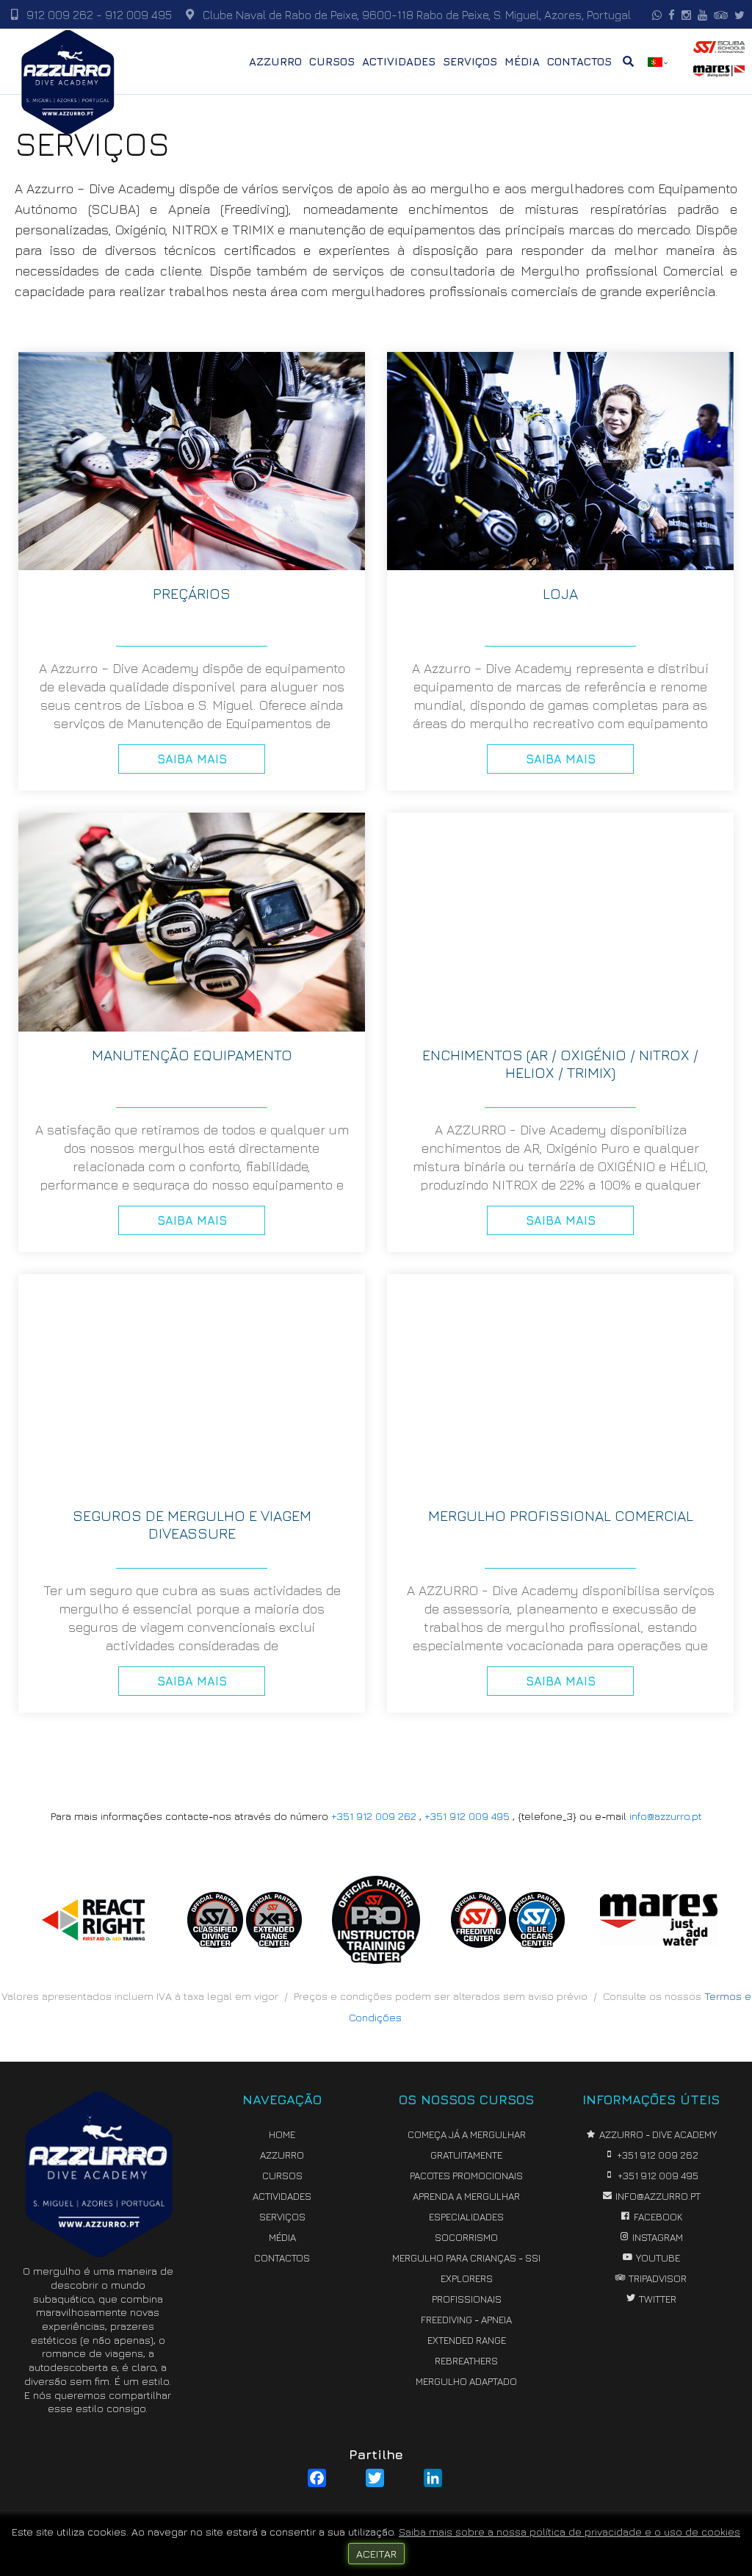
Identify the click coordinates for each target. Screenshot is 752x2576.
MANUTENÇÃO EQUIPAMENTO (192, 1055)
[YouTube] (701, 15)
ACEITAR (376, 2554)
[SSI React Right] (93, 1936)
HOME (282, 2134)
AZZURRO (275, 61)
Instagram (657, 2237)
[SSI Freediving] (479, 1943)
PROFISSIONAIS (467, 2299)
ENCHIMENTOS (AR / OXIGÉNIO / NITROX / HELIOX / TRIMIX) (560, 1064)
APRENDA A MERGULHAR (466, 2196)
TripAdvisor (657, 2278)
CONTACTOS (579, 61)
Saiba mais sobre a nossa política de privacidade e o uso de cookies (570, 2532)
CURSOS (332, 61)
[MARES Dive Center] (659, 1941)
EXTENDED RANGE (467, 2340)
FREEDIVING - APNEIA (466, 2320)
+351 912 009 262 (374, 1816)
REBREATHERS (466, 2361)
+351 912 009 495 (467, 1816)
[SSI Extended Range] (274, 1943)
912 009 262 (61, 15)
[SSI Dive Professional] (376, 1959)
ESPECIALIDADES (466, 2217)
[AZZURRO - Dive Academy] (68, 80)
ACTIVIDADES (399, 61)
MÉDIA (522, 61)
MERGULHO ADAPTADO (466, 2381)
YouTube (657, 2258)
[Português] (655, 62)
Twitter (657, 2299)
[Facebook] (670, 15)
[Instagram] (684, 15)
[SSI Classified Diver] (215, 1943)
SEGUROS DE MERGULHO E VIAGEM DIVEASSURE (192, 1524)
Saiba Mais (192, 759)
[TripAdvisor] (719, 15)
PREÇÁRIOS (192, 593)
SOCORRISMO (466, 2237)
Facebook (657, 2217)
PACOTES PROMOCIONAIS (466, 2176)
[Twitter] (738, 15)
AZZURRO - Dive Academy (657, 2134)
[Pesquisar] (628, 61)
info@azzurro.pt (666, 1816)
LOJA (560, 593)
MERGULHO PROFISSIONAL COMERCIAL (561, 1515)
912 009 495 (138, 15)
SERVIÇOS (470, 61)
